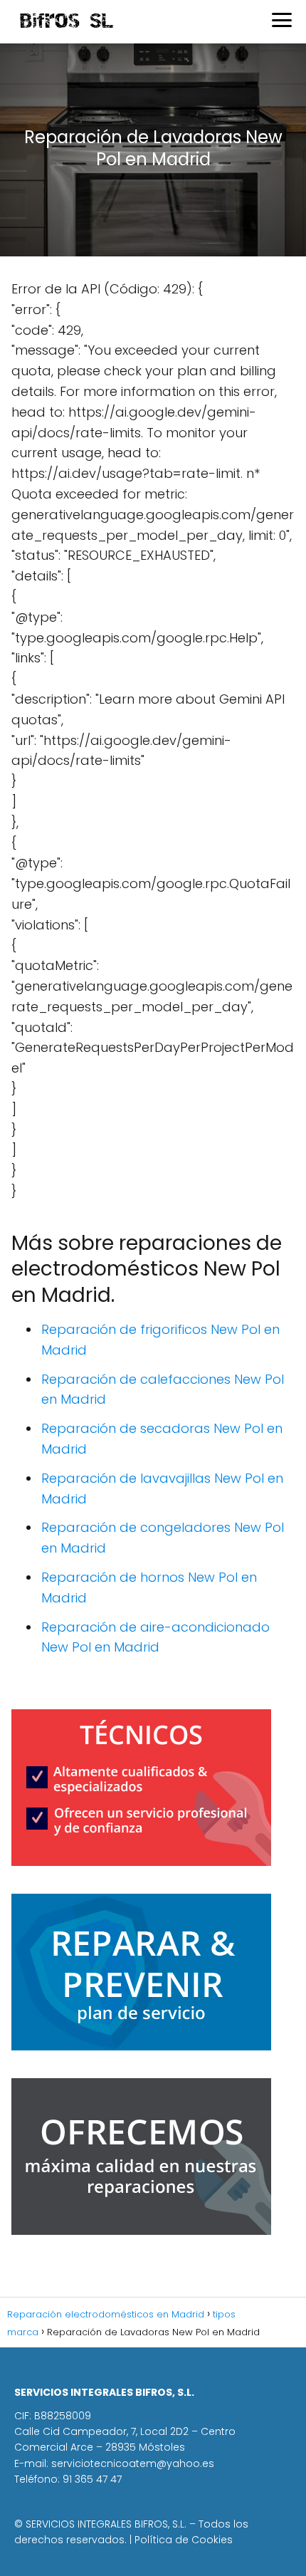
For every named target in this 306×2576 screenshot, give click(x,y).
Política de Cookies (184, 2540)
